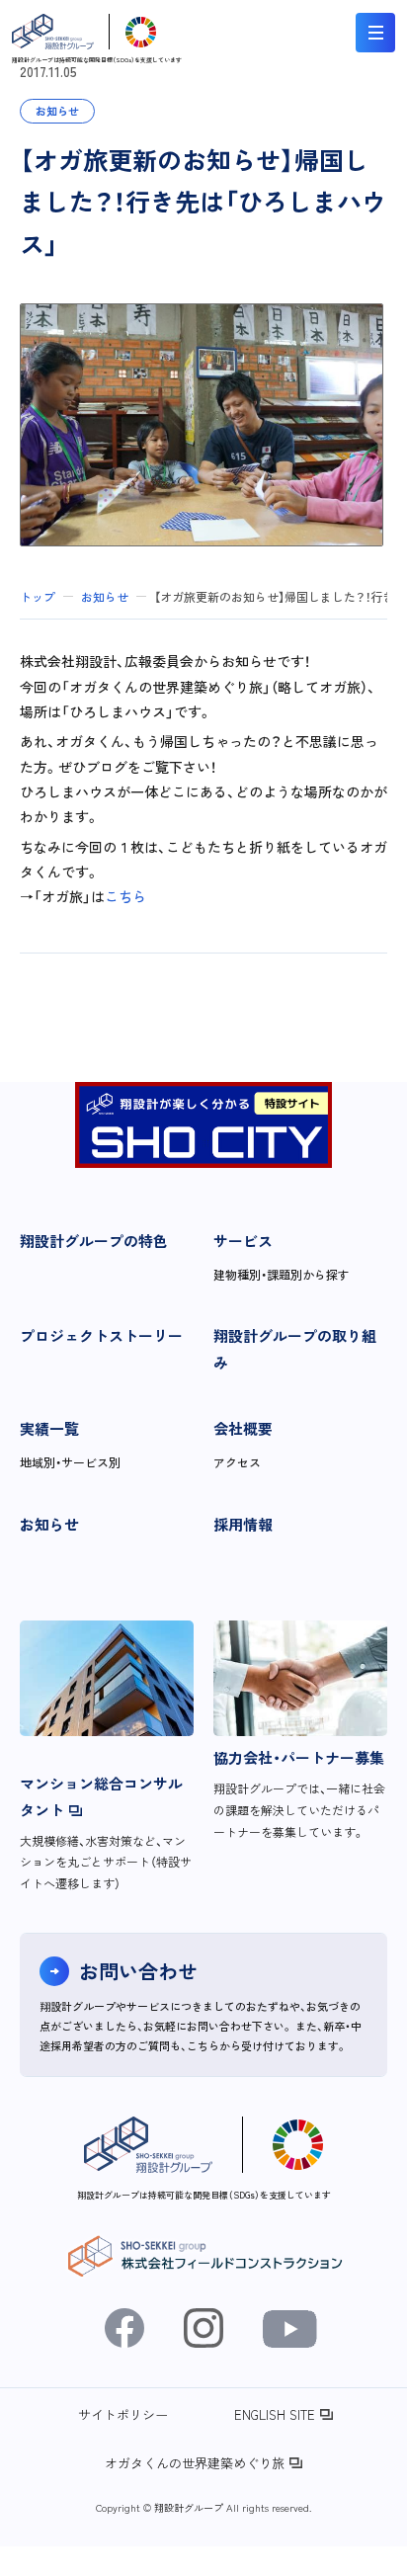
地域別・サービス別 (70, 1462)
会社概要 (243, 1428)
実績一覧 (49, 1428)
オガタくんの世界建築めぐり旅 (195, 2463)
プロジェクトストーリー (101, 1335)
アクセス (237, 1462)
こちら (125, 896)
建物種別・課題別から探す (282, 1274)
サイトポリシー (123, 2414)
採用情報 (243, 1524)
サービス (243, 1241)
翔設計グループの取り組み (295, 1349)
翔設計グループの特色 (94, 1241)
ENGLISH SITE (275, 2414)
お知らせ (49, 1524)
